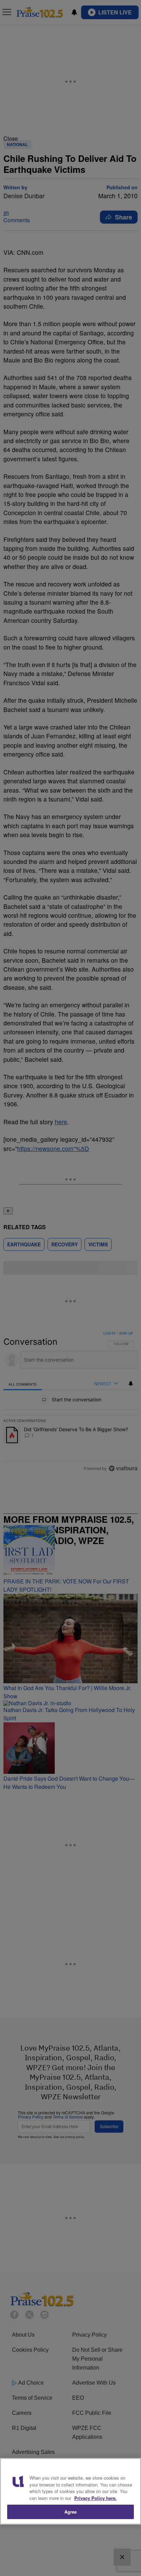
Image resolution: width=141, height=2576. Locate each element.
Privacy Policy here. (95, 2498)
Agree (71, 2512)
